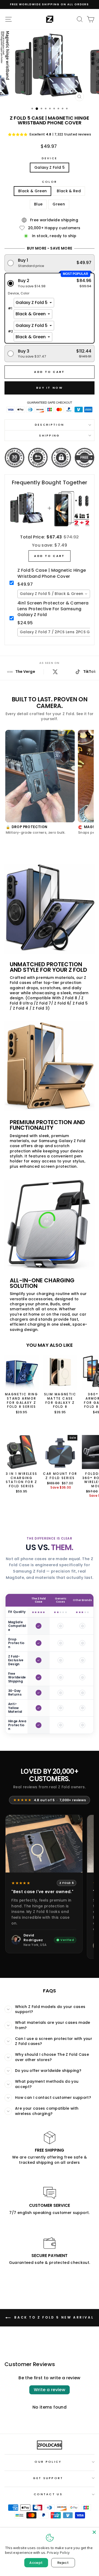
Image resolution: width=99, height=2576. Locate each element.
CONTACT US (48, 2494)
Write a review (50, 2390)
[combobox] (54, 594)
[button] (50, 263)
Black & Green (33, 191)
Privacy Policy (58, 2552)
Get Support (48, 2478)
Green (59, 204)
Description (49, 425)
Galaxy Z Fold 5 (49, 168)
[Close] (94, 2532)
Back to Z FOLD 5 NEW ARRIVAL (53, 2317)
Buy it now (49, 388)
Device (50, 158)
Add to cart (49, 556)
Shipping (49, 435)
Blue (38, 204)
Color (50, 182)
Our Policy (48, 2462)
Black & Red (69, 191)
